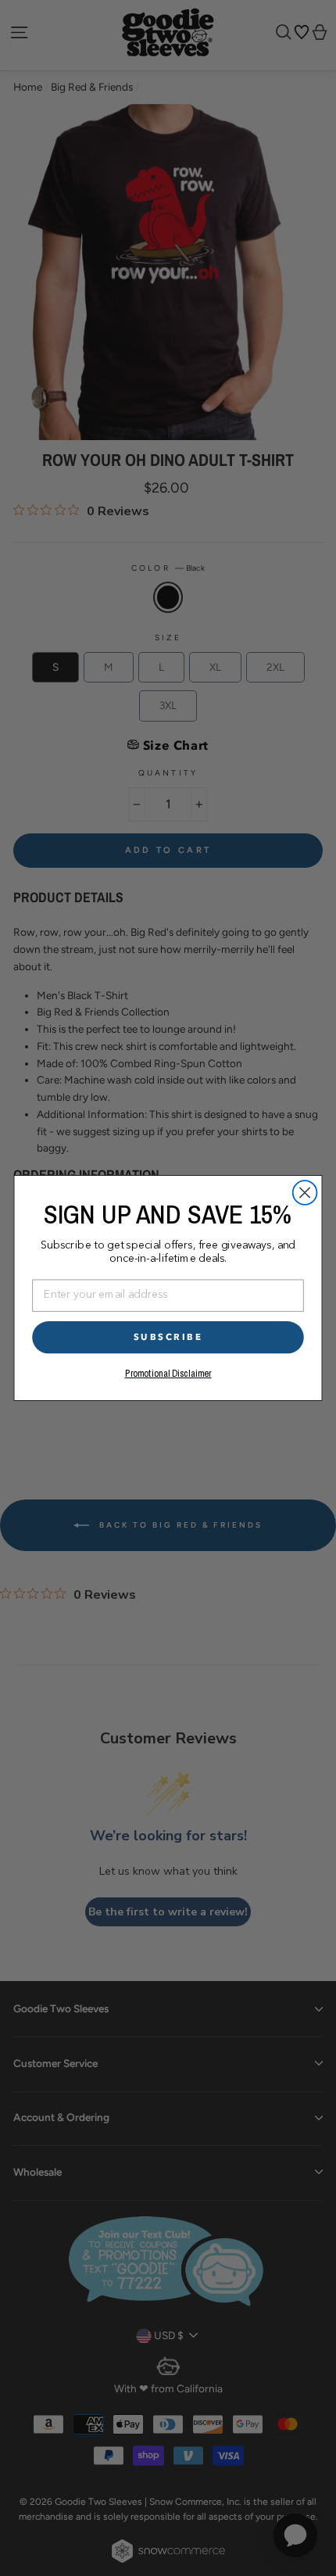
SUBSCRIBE (168, 1337)
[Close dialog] (305, 1193)
